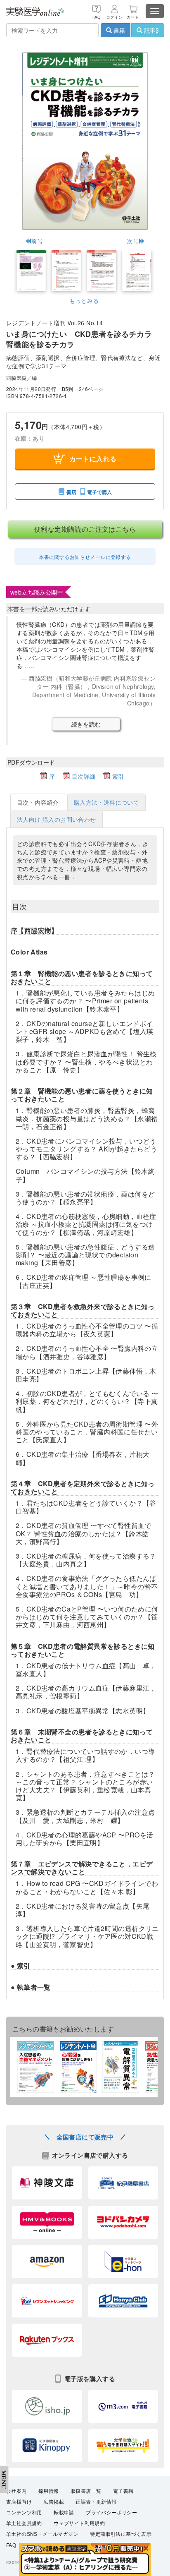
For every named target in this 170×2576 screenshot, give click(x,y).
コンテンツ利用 (24, 2513)
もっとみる (84, 300)
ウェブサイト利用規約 (79, 2523)
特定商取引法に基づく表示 (121, 2534)
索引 (118, 776)
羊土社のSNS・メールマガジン (42, 2534)
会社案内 (17, 2491)
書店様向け (19, 2502)
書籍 (118, 30)
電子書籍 (123, 2491)
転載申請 (64, 2513)
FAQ (11, 2545)
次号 (133, 241)
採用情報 (49, 2491)
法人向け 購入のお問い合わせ (57, 819)
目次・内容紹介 (38, 802)
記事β (151, 30)
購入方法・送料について (106, 802)
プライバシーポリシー (111, 2513)
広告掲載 (54, 2502)
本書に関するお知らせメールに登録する (85, 557)
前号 (37, 241)
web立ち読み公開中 (37, 592)
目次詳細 (84, 776)
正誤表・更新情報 (96, 2502)
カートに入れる (93, 459)
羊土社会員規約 (24, 2523)
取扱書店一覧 (86, 2491)
